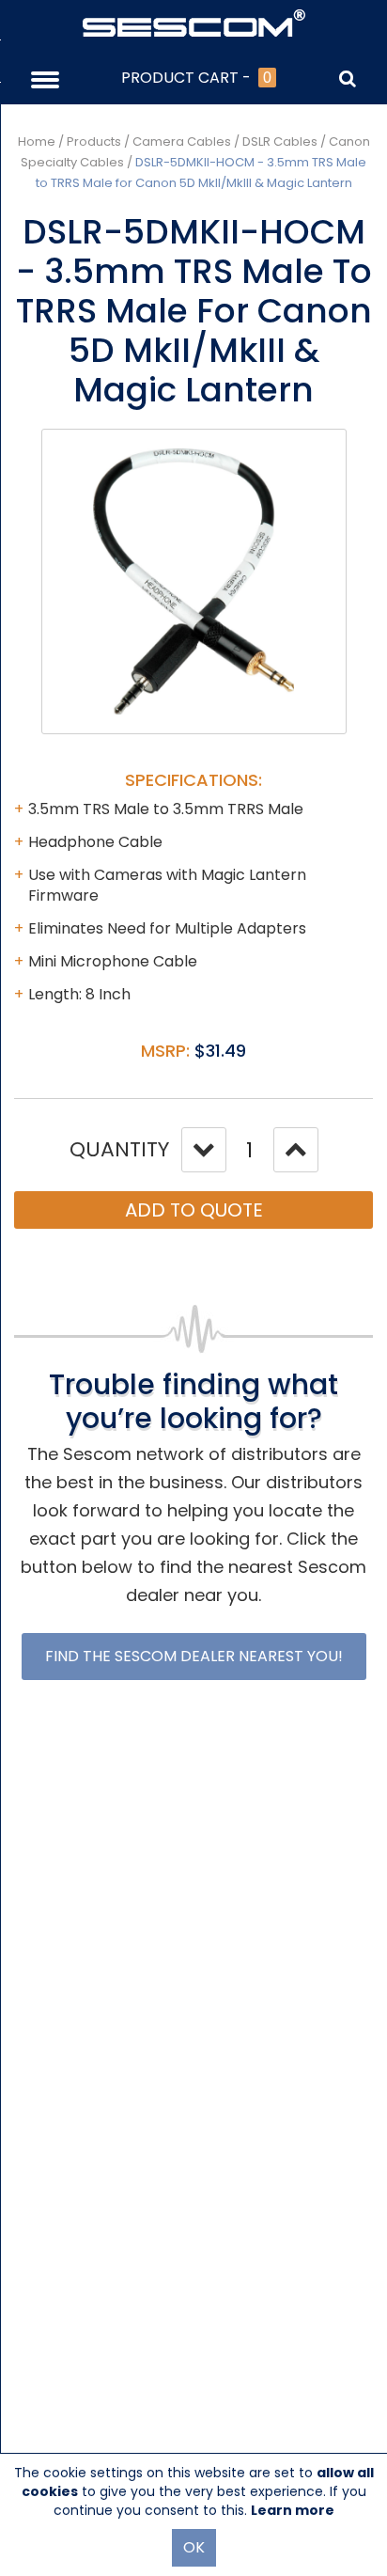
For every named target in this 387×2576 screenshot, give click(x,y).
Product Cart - (196, 78)
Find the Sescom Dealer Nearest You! (194, 1656)
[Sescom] (194, 22)
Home (37, 141)
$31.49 (220, 1051)
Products (94, 141)
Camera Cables (182, 141)
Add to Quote (194, 1210)
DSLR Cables (280, 141)
